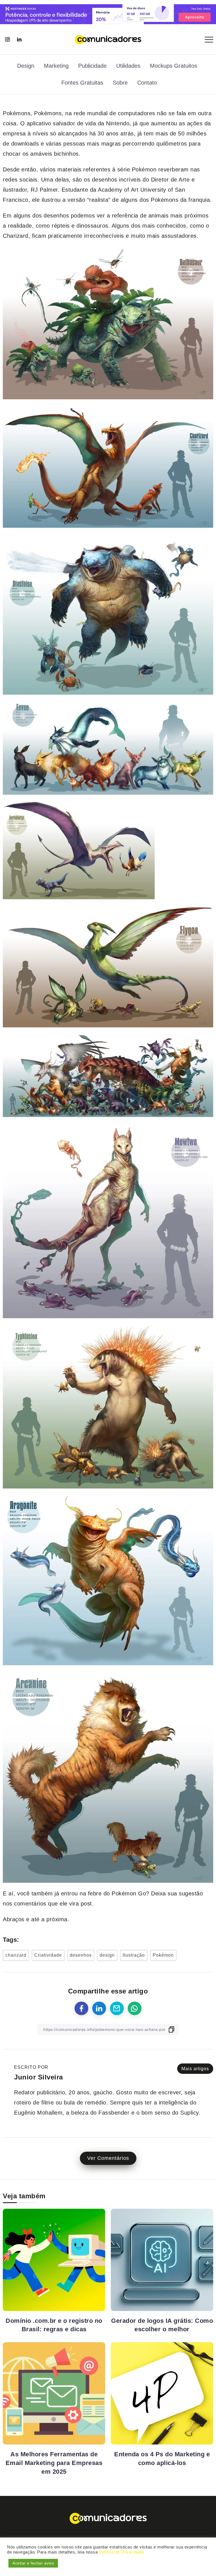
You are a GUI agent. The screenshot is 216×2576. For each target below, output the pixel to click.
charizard (16, 1955)
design (107, 1955)
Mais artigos (195, 2069)
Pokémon (163, 1955)
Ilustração (134, 1955)
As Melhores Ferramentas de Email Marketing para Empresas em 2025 (54, 2463)
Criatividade (48, 1955)
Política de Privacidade (122, 2552)
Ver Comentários (108, 2158)
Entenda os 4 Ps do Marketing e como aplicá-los (162, 2459)
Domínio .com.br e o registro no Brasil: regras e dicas (54, 2325)
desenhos (81, 1955)
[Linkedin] (19, 39)
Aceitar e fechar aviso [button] (33, 2563)
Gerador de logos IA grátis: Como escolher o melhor (162, 2325)
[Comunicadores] (108, 39)
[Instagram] (7, 39)
